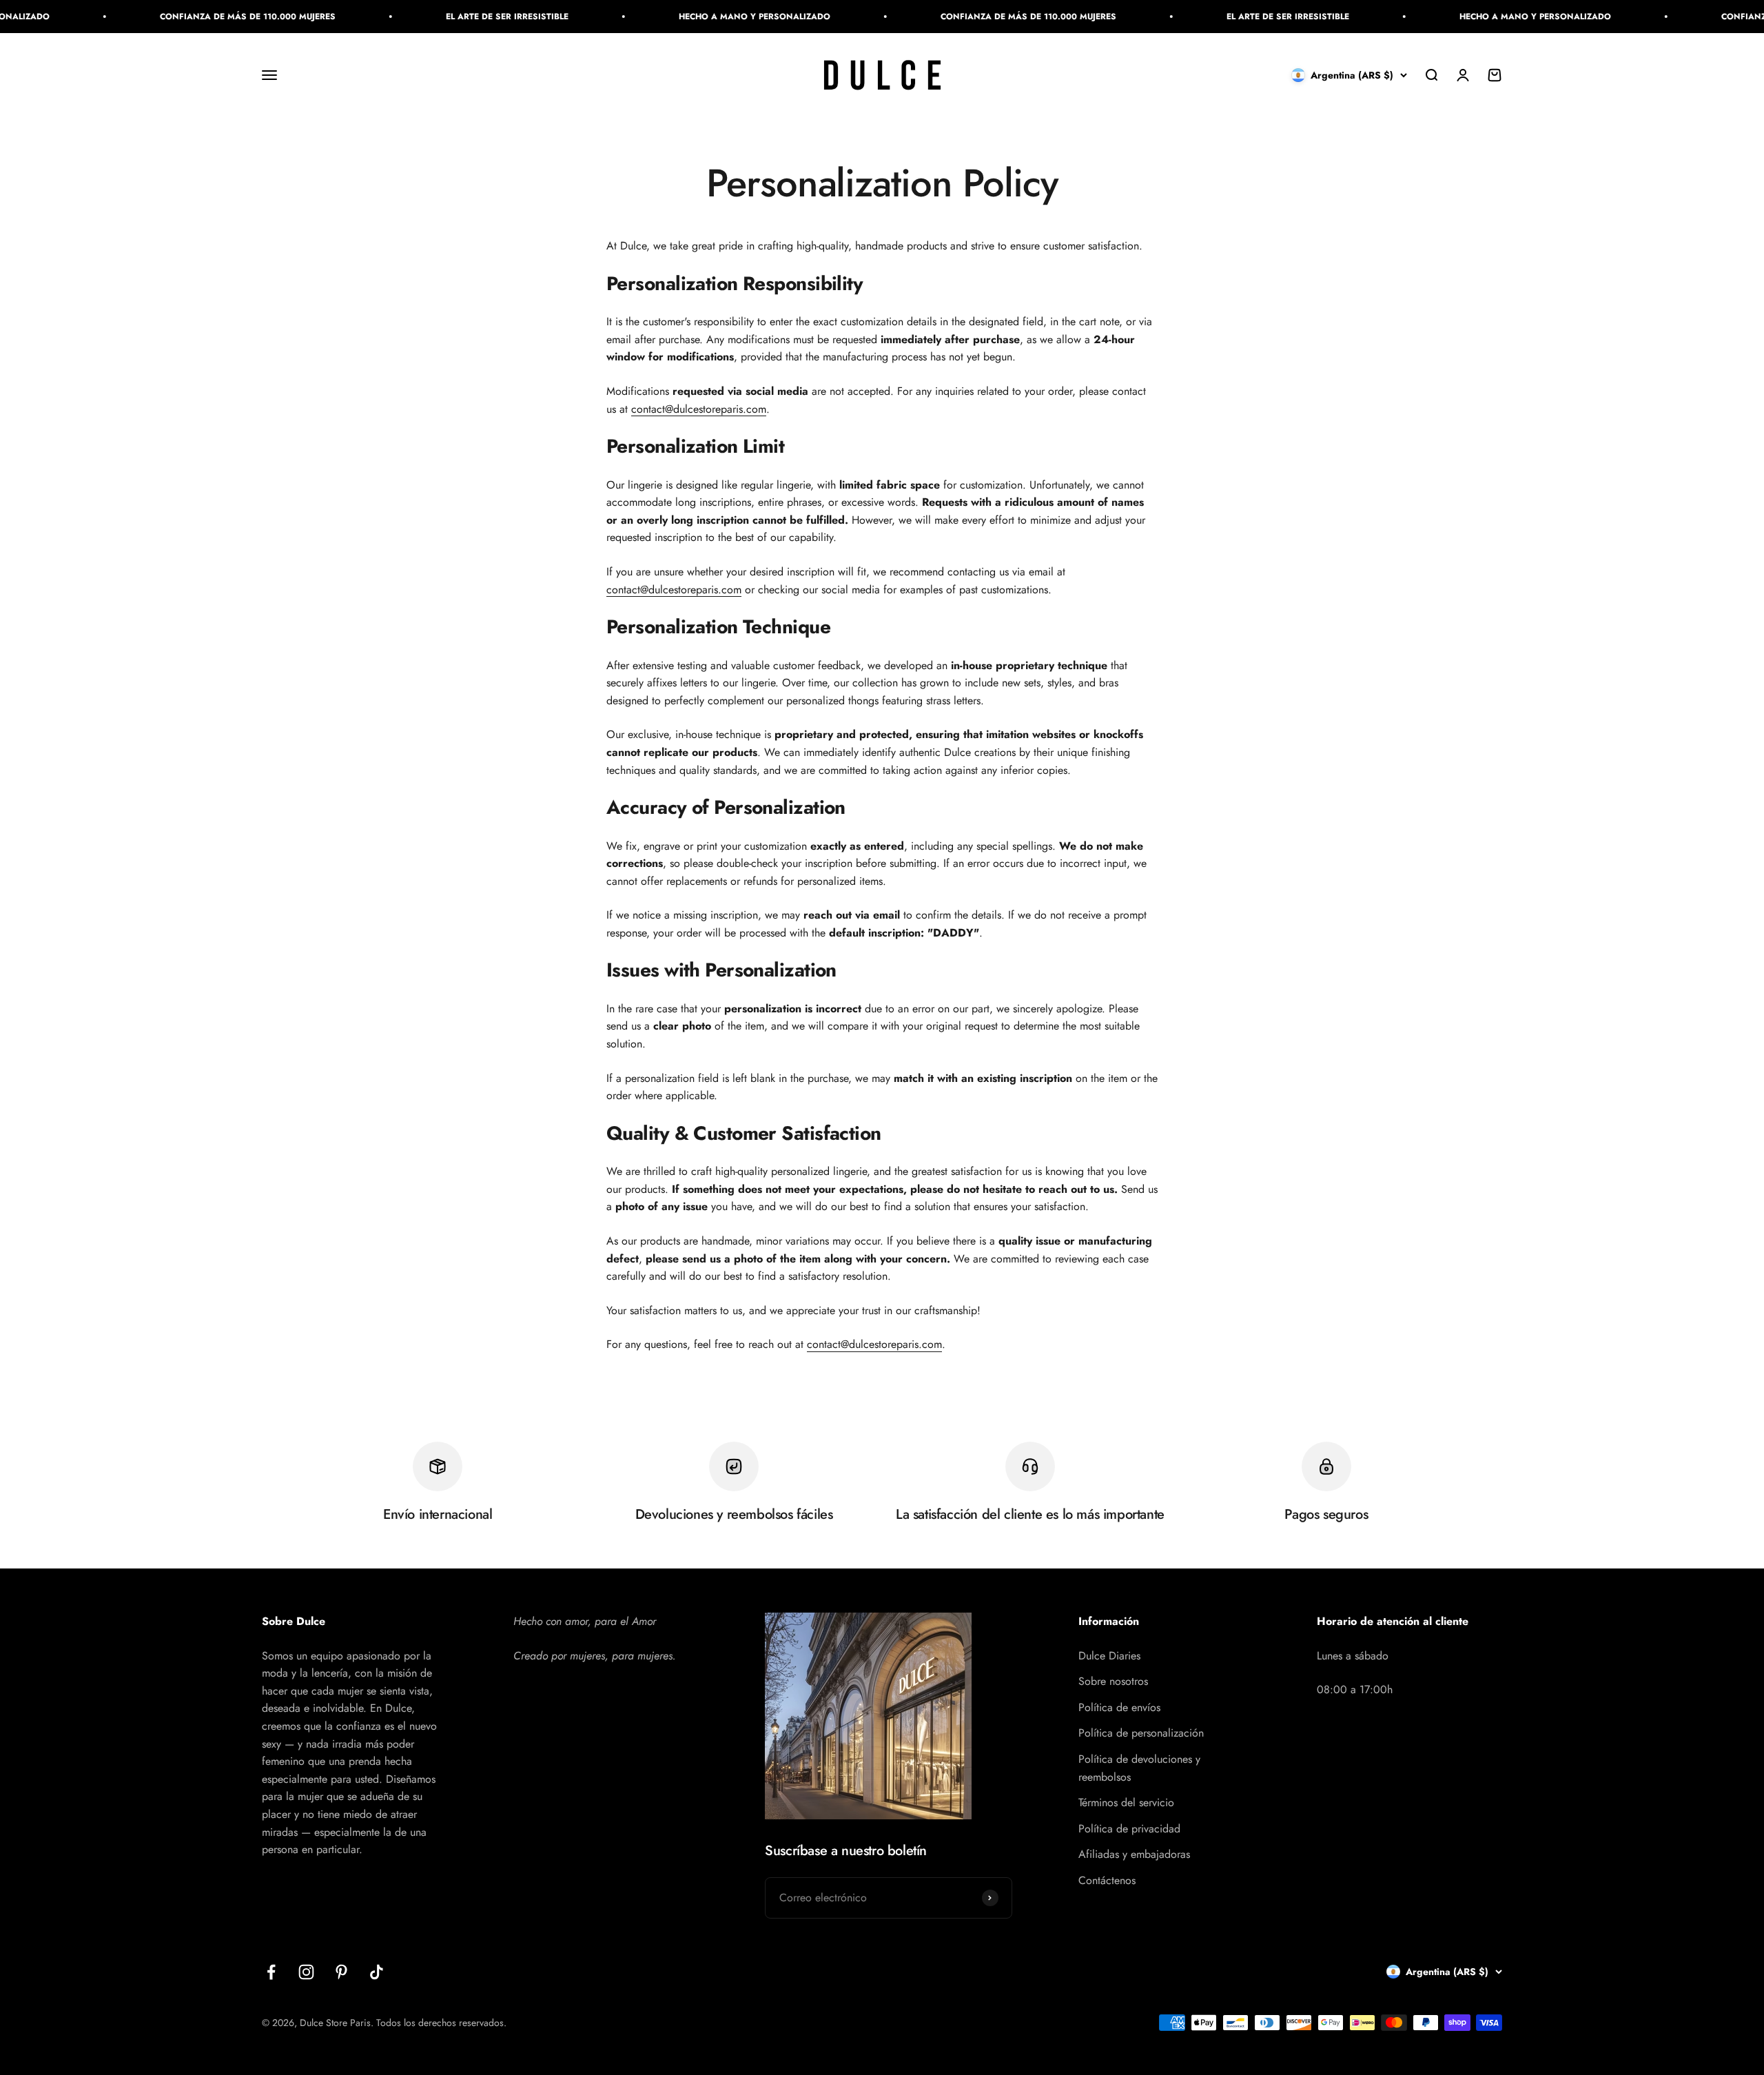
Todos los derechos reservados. (441, 2023)
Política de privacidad (1129, 1829)
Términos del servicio (1126, 1802)
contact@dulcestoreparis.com (699, 409)
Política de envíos (1119, 1707)
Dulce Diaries (1109, 1656)
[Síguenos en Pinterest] (341, 1972)
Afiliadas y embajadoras (1134, 1854)
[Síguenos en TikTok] (377, 1972)
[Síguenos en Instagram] (306, 1972)
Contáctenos (1107, 1880)
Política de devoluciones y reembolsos (1139, 1768)
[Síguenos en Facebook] (271, 1972)
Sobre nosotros (1113, 1681)
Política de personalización (1141, 1733)
